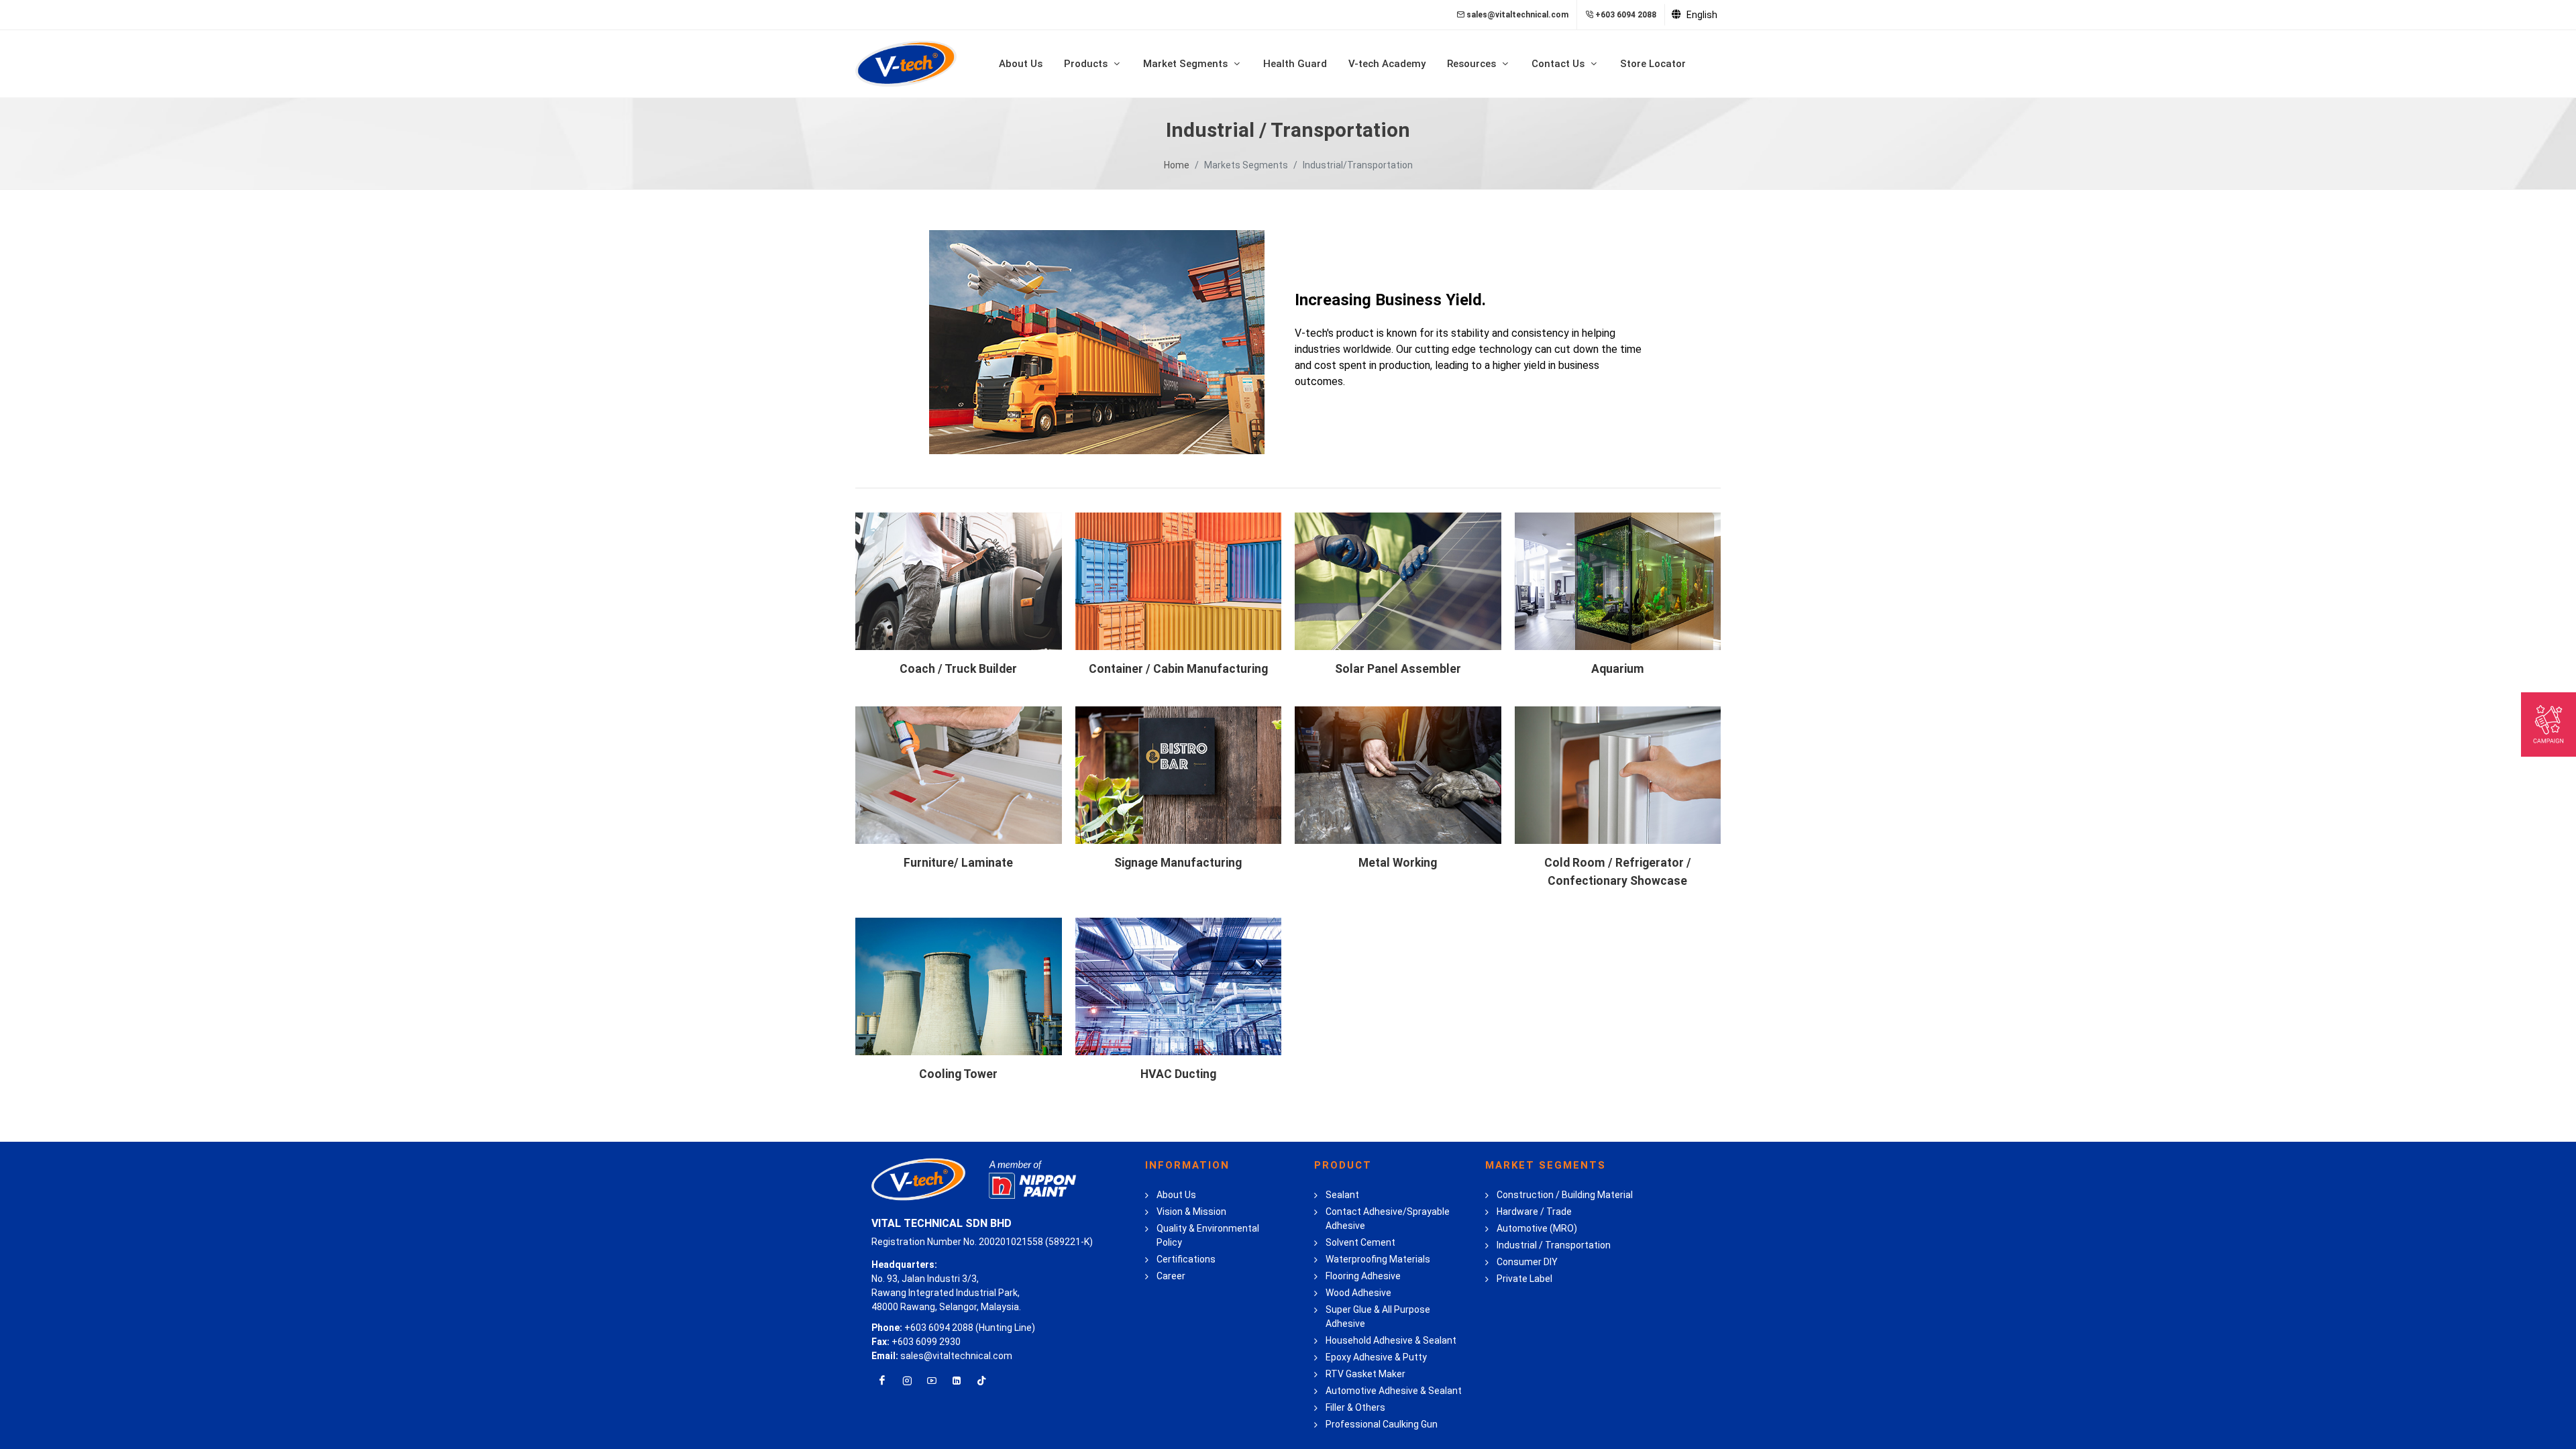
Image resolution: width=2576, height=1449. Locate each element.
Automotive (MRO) (1537, 1228)
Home (1177, 165)
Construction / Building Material (1565, 1195)
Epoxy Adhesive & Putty (1376, 1357)
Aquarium (1618, 669)
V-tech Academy (1387, 64)
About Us (1021, 64)
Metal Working (1398, 863)
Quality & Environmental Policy (1208, 1235)
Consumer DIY (1527, 1262)
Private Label (1524, 1279)
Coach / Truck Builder (958, 669)
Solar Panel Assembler (1398, 669)
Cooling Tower (958, 1074)
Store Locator (1653, 64)
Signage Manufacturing (1178, 863)
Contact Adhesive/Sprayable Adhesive (1388, 1219)
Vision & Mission (1191, 1212)
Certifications (1186, 1259)
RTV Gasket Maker (1365, 1374)
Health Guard (1295, 64)
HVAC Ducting (1178, 1074)
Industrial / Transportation (1554, 1245)
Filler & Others (1355, 1407)
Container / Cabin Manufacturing (1178, 669)
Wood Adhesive (1358, 1293)
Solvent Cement (1360, 1242)
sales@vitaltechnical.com (1517, 15)
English (1701, 15)
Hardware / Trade (1534, 1212)
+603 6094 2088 (1626, 15)
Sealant (1342, 1195)
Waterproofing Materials (1378, 1259)
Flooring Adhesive (1363, 1276)
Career (1171, 1276)
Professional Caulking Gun (1382, 1424)
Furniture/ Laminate (958, 863)
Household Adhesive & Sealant (1391, 1340)
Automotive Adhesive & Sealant (1394, 1391)
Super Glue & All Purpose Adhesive (1378, 1317)
